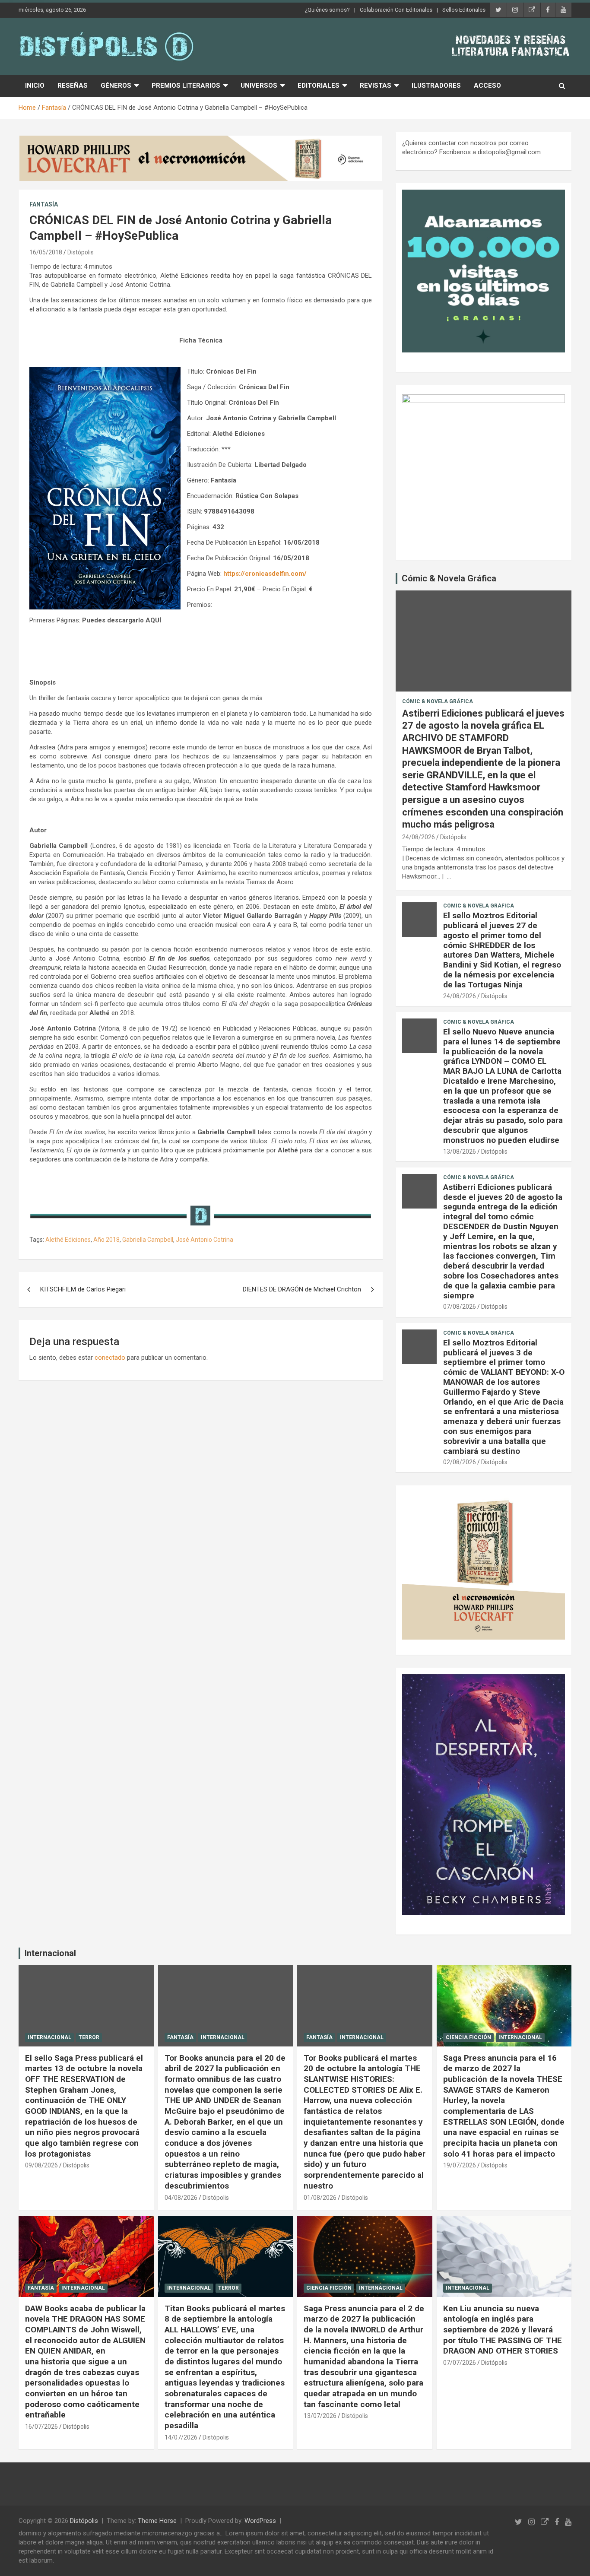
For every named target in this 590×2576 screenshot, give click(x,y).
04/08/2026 (181, 2198)
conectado (110, 1358)
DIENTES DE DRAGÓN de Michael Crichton (302, 1289)
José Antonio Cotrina (205, 1240)
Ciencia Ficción (468, 2037)
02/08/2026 (460, 1462)
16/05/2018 (46, 252)
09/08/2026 (41, 2165)
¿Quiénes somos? (327, 10)
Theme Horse (157, 2521)
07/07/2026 (460, 2363)
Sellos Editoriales (464, 10)
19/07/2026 (460, 2165)
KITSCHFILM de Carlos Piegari (83, 1289)
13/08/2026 (460, 1152)
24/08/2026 (419, 837)
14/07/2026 (181, 2437)
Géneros (116, 86)
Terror (89, 2037)
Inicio (35, 86)
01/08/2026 (320, 2198)
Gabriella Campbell (148, 1240)
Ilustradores (436, 86)
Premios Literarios (186, 86)
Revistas (376, 86)
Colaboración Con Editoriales (396, 10)
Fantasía (44, 204)
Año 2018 (106, 1240)
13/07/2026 (320, 2416)
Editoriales (319, 86)
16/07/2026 (41, 2427)
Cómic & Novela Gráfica (449, 578)
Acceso (487, 86)
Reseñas (73, 86)
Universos (259, 86)
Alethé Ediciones (68, 1240)
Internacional (50, 1953)
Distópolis (81, 252)
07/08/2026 (460, 1307)
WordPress (260, 2521)
